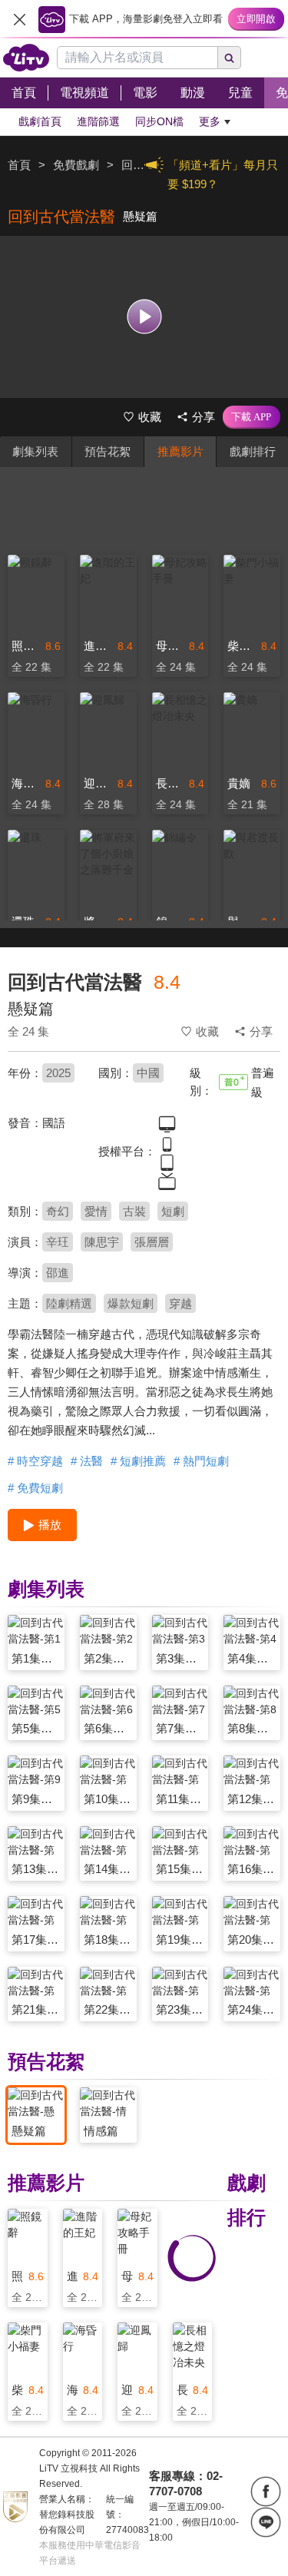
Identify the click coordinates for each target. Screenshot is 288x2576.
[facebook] (266, 2491)
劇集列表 (35, 451)
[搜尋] (230, 58)
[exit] (19, 19)
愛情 (96, 1211)
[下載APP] (252, 417)
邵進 (58, 1273)
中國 (148, 1073)
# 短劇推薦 (138, 1461)
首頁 (19, 165)
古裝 (134, 1211)
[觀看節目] (144, 317)
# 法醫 (87, 1461)
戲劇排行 (253, 451)
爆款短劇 (131, 1303)
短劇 (173, 1211)
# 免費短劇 (35, 1488)
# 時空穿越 (35, 1461)
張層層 (152, 1242)
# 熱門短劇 (201, 1461)
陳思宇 (102, 1242)
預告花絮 (108, 451)
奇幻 (58, 1211)
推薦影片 (180, 451)
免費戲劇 (76, 165)
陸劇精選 (69, 1303)
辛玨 (58, 1242)
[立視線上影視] (26, 58)
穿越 (180, 1303)
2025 (58, 1073)
